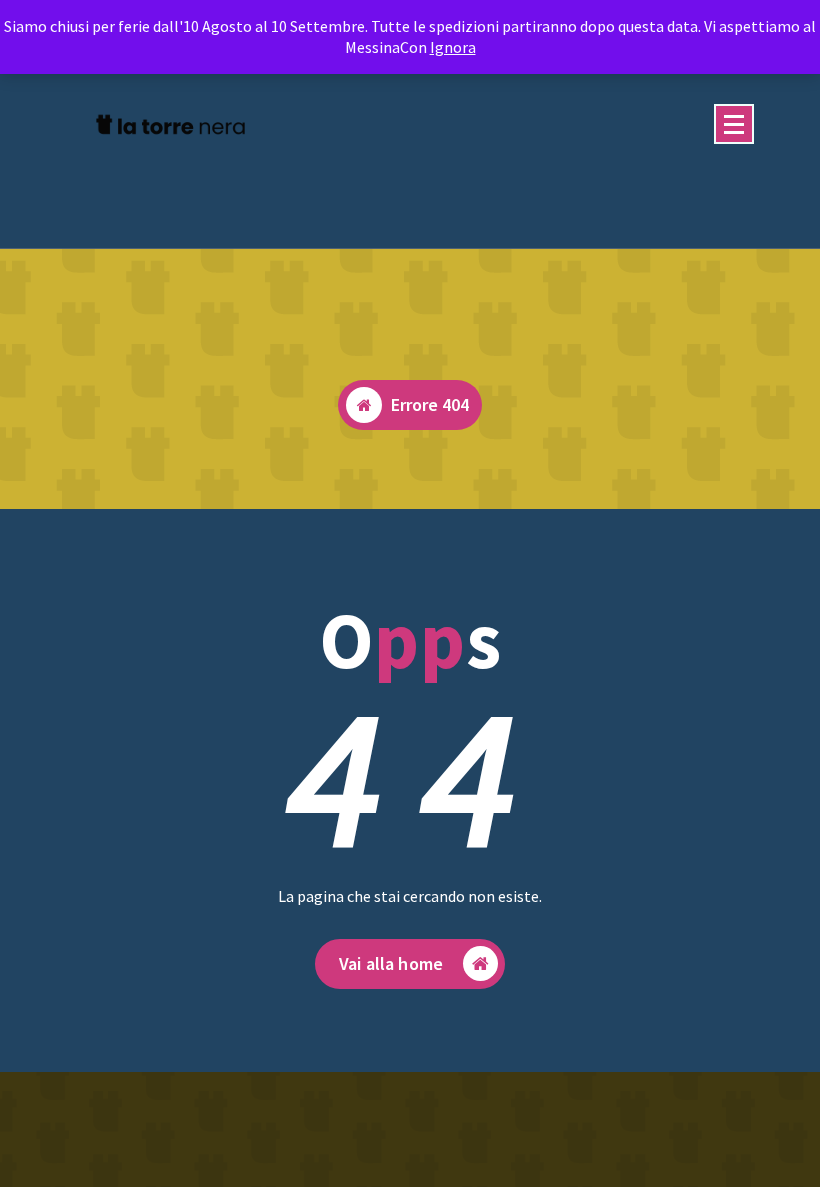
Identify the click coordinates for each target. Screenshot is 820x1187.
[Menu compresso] (734, 124)
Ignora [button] (453, 47)
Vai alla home (391, 963)
